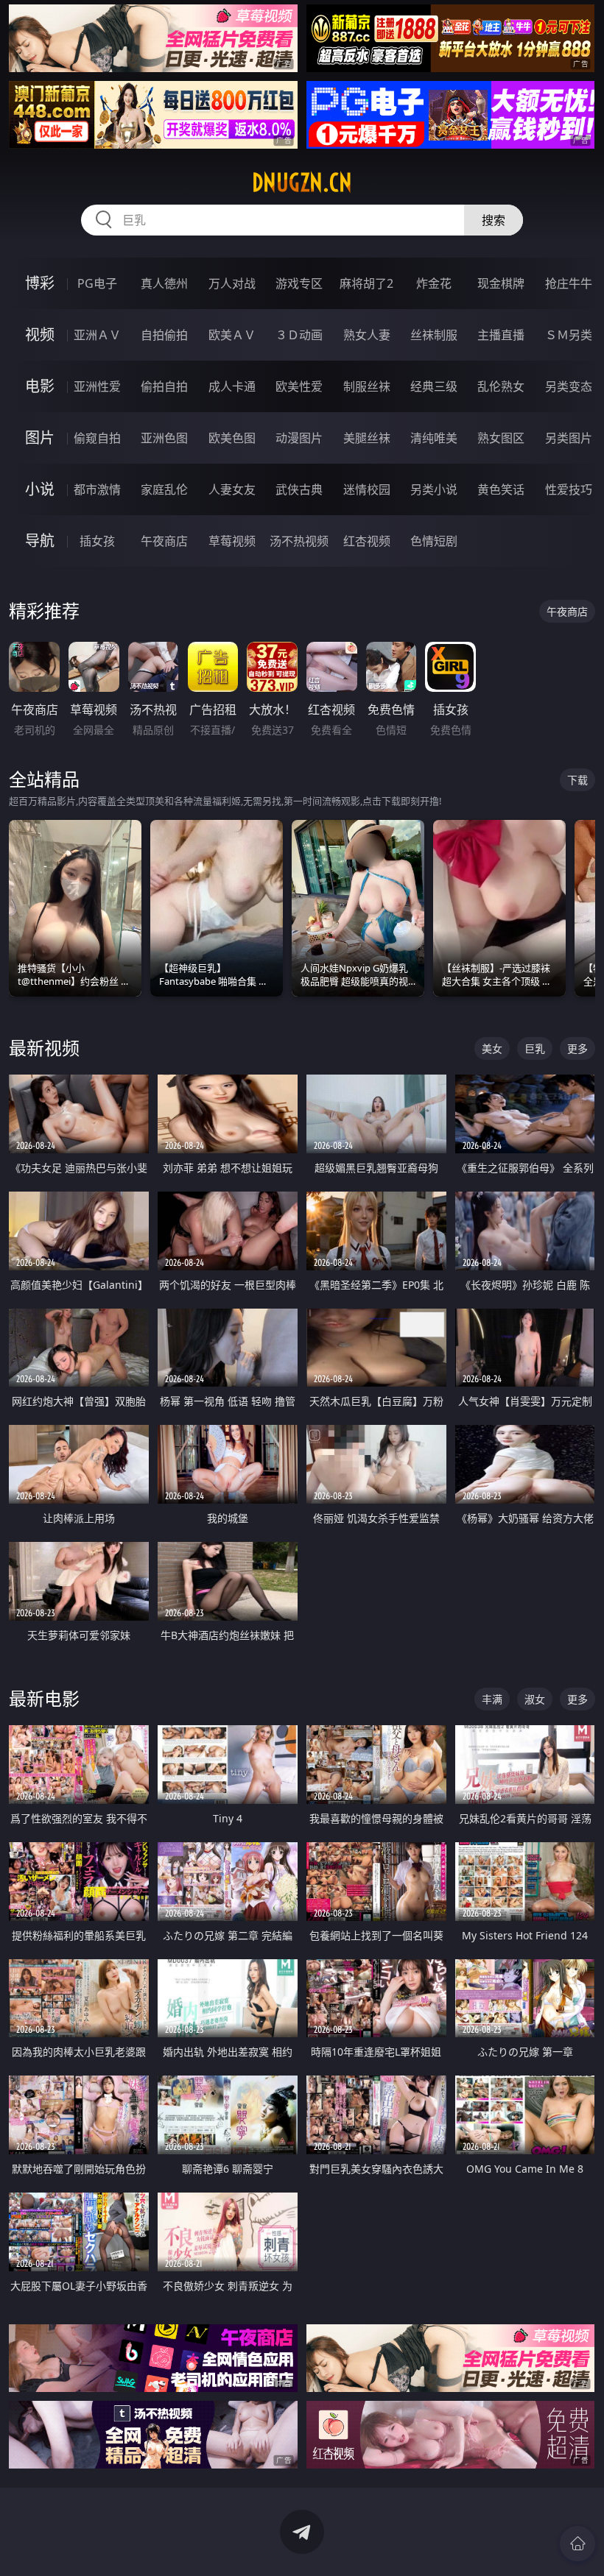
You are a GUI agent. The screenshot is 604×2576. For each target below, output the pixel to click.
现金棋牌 (501, 283)
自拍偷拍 (164, 335)
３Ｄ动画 (299, 335)
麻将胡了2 (366, 283)
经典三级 (434, 386)
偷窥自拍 (97, 438)
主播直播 (501, 335)
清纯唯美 (434, 438)
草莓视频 (232, 541)
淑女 (535, 1699)
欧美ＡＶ (232, 335)
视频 (40, 335)
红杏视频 (367, 541)
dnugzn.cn (302, 183)
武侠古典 (299, 489)
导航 (40, 541)
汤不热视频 (299, 541)
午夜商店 (164, 541)
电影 (40, 386)
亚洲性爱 (97, 386)
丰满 (492, 1699)
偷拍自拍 (164, 386)
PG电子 (97, 283)
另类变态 (569, 386)
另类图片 (569, 438)
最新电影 (44, 1698)
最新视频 (44, 1048)
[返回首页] (577, 2544)
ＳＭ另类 (569, 335)
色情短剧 (434, 541)
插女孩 (97, 541)
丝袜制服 (434, 335)
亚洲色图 (164, 438)
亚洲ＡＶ (97, 335)
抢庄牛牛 (569, 283)
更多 (577, 1048)
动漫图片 (299, 438)
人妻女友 (232, 489)
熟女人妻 (367, 335)
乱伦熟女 (501, 386)
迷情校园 (367, 489)
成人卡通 (232, 386)
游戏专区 (299, 283)
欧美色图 (232, 438)
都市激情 (97, 489)
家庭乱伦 (164, 489)
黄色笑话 (501, 489)
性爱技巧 (569, 489)
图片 (40, 438)
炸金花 (434, 283)
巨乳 (535, 1048)
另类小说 (434, 489)
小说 (40, 489)
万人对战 (232, 283)
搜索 (494, 220)
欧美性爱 (299, 386)
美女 (492, 1048)
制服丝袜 (367, 386)
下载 (577, 780)
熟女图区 (501, 438)
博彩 (40, 283)
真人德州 (164, 283)
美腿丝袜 (367, 438)
